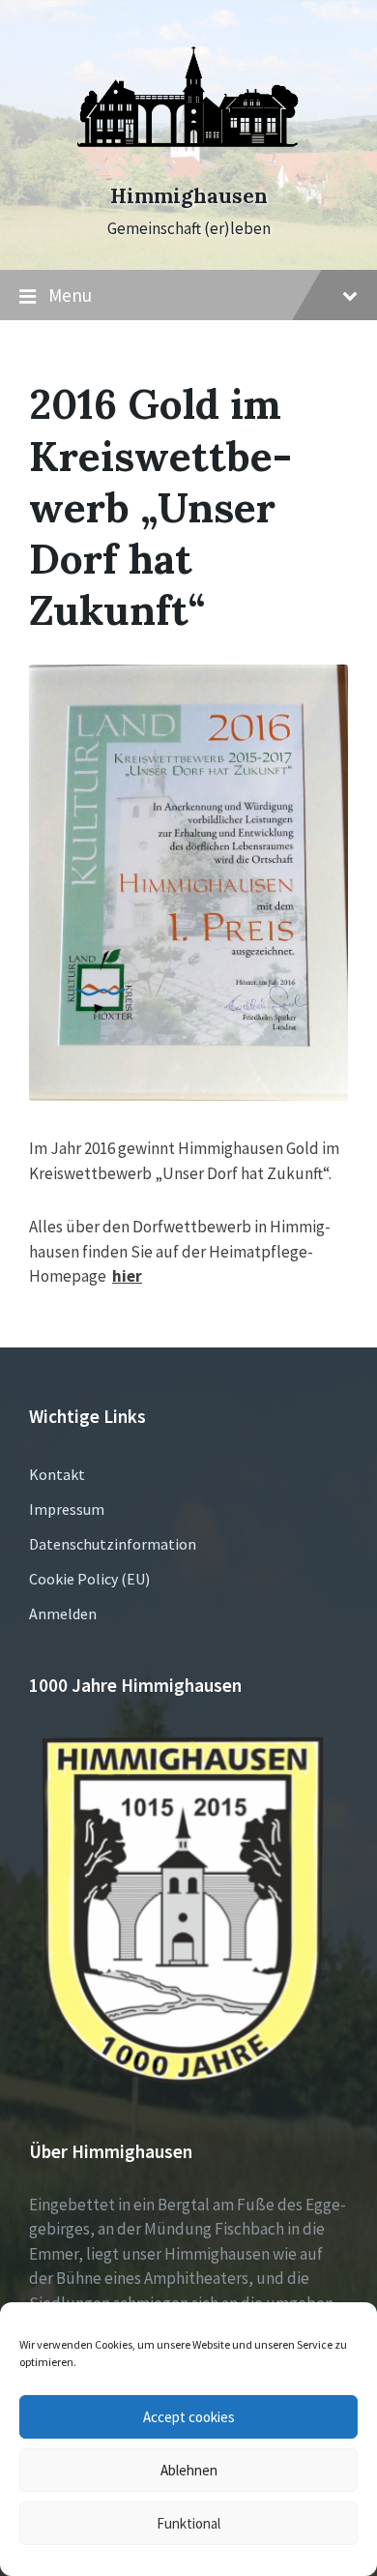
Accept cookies (189, 2417)
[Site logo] (188, 162)
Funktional (188, 2523)
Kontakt (57, 1474)
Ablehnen (189, 2470)
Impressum (67, 1509)
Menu (70, 295)
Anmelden (63, 1614)
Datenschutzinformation (113, 1544)
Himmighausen (189, 196)
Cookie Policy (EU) (89, 1579)
